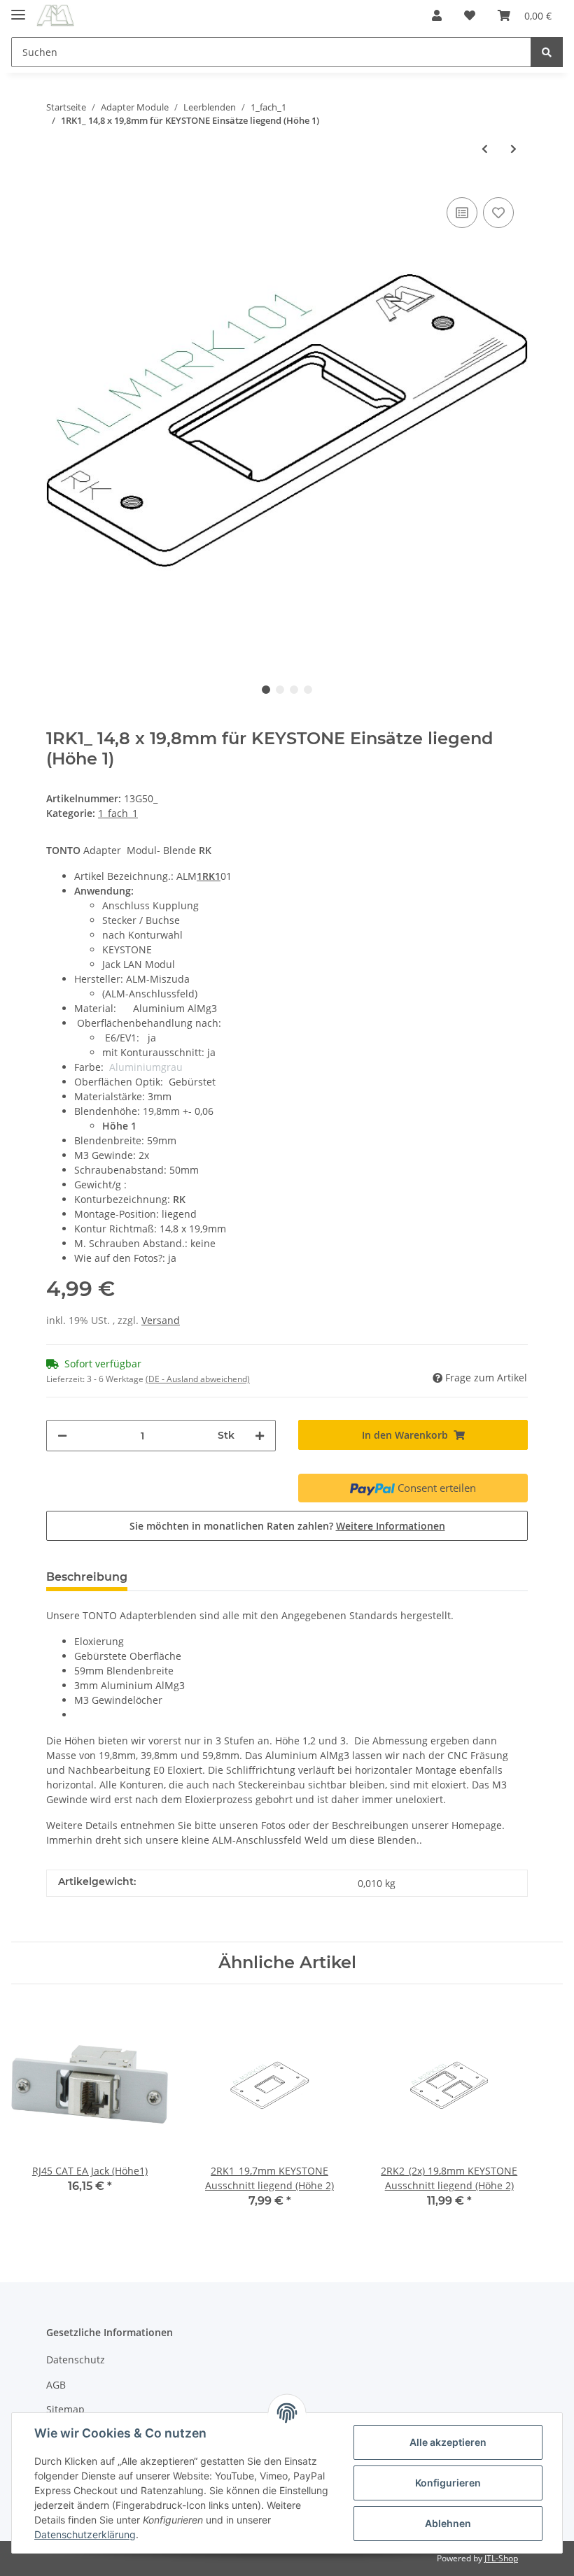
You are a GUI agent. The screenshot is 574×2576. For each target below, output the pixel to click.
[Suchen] (547, 52)
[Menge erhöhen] (260, 1436)
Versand (161, 1320)
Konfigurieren (448, 2483)
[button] (437, 15)
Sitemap (65, 2409)
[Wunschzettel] (470, 15)
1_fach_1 (118, 813)
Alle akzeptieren (448, 2442)
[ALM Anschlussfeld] (55, 16)
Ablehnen (448, 2523)
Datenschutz (76, 2360)
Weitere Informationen (391, 1526)
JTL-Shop (501, 2558)
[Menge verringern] (62, 1436)
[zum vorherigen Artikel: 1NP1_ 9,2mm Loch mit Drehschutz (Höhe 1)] (485, 149)
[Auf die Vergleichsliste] (462, 213)
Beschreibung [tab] (87, 1577)
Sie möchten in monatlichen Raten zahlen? (287, 1526)
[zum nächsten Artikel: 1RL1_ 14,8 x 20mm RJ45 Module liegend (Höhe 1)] (513, 149)
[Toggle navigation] (18, 9)
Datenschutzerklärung (85, 2534)
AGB (56, 2385)
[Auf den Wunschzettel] (498, 213)
